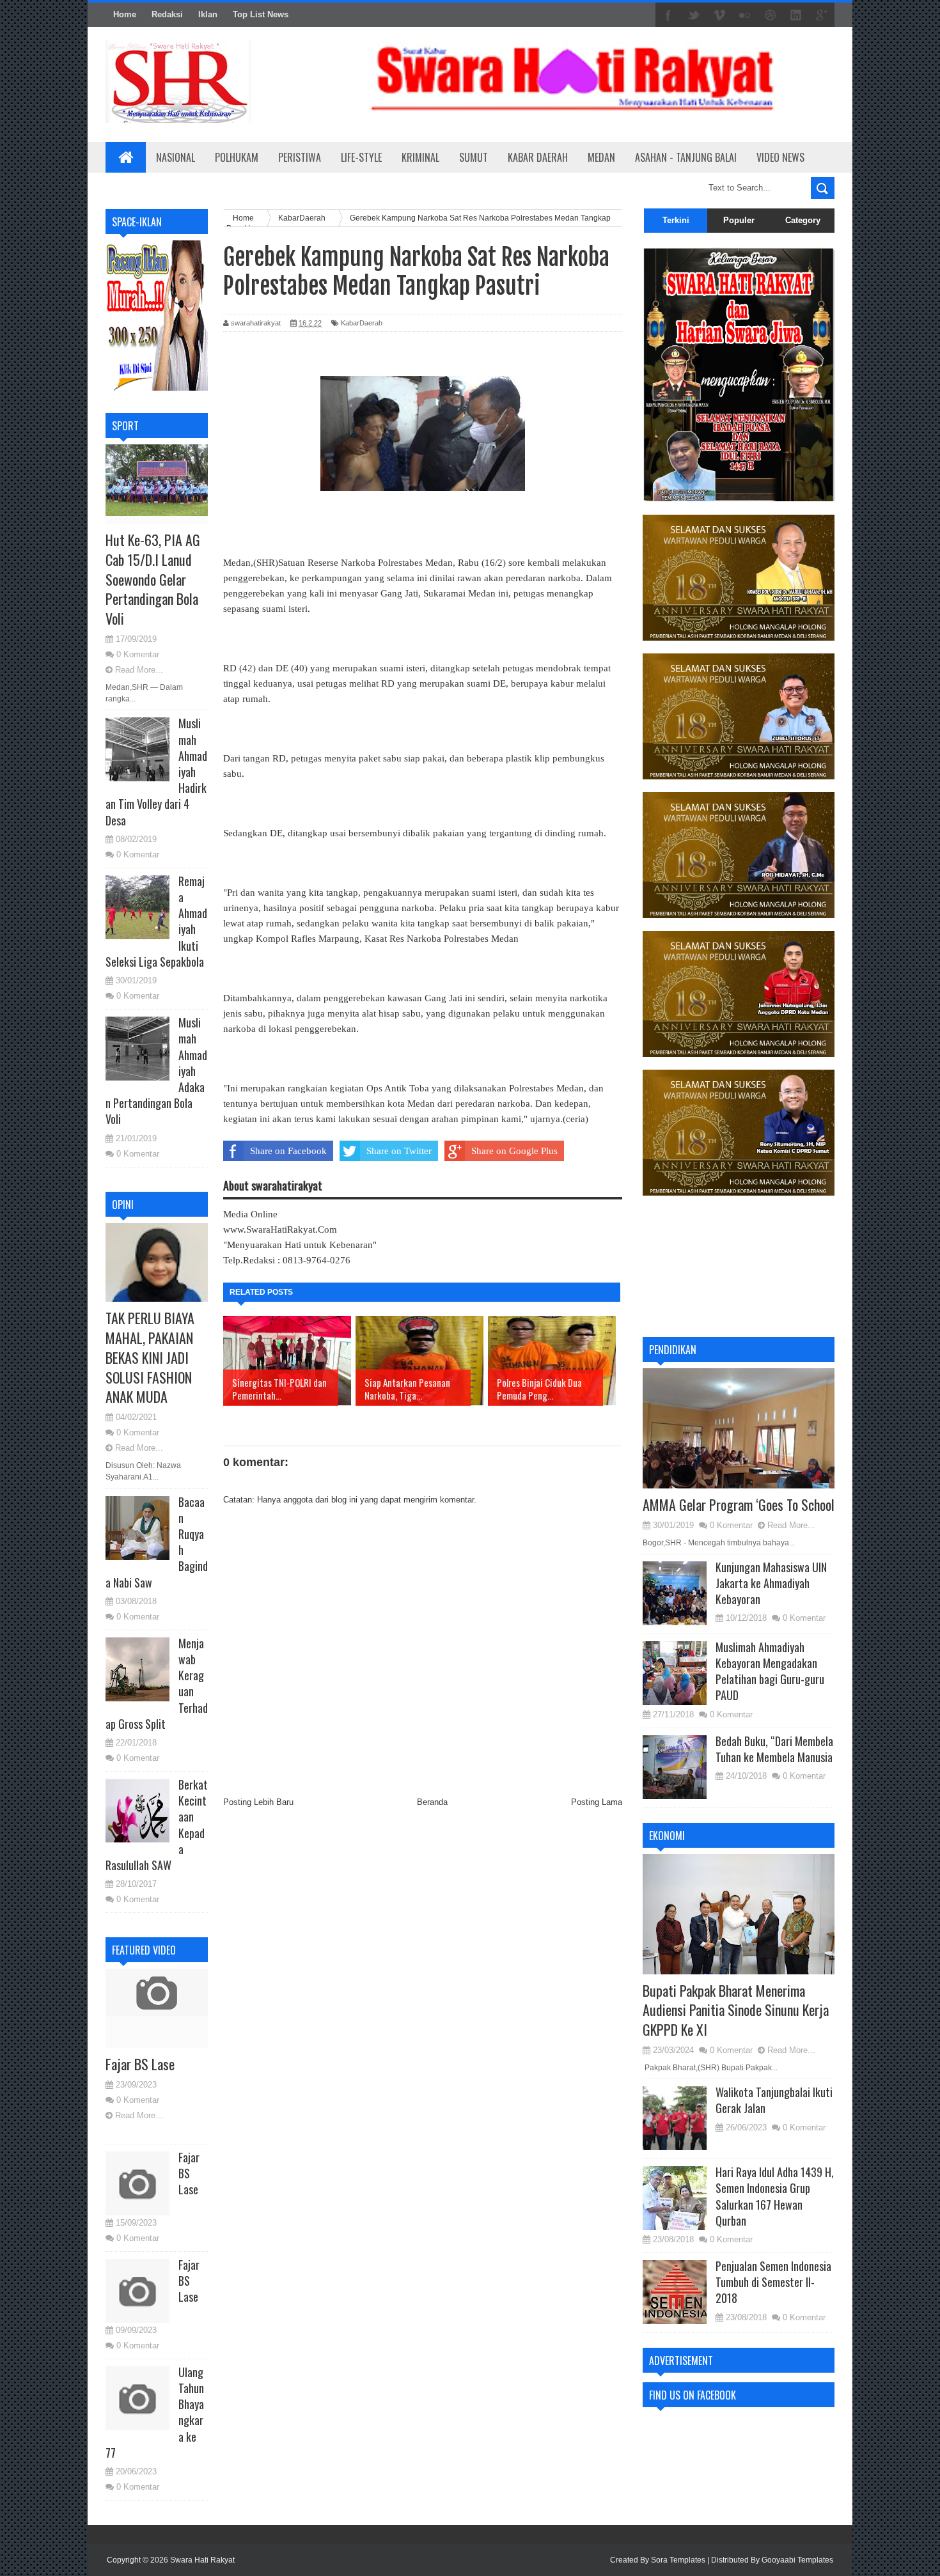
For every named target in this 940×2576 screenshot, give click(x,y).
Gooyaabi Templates (797, 2560)
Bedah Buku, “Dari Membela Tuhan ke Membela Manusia (774, 1749)
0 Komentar (138, 654)
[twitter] (694, 15)
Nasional (176, 157)
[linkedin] (796, 15)
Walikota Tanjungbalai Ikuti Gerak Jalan (774, 2100)
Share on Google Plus (514, 1151)
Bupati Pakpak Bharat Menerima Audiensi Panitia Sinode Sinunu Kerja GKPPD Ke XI (736, 2010)
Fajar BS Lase (140, 2064)
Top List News (261, 14)
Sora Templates (678, 2560)
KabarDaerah (362, 323)
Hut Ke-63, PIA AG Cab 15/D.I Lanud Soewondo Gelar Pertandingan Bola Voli (153, 579)
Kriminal (420, 157)
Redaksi (167, 14)
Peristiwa (300, 157)
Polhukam (237, 157)
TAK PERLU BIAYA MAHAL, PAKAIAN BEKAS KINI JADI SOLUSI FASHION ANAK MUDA (150, 1357)
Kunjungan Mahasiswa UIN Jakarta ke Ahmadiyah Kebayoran (771, 1583)
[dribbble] (771, 15)
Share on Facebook (288, 1151)
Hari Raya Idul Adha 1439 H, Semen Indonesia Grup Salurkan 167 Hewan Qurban (775, 2196)
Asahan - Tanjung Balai (686, 157)
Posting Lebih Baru (258, 1802)
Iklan (208, 14)
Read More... (139, 670)
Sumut (474, 157)
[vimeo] (719, 15)
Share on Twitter (399, 1151)
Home (125, 14)
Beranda (432, 1802)
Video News (780, 157)
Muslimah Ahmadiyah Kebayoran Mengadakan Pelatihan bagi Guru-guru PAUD (770, 1671)
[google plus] (822, 15)
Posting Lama (597, 1802)
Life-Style (361, 157)
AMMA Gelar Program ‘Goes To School (739, 1504)
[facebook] (668, 15)
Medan (601, 157)
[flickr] (745, 15)
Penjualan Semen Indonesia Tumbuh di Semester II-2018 (773, 2282)
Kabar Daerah (538, 157)
